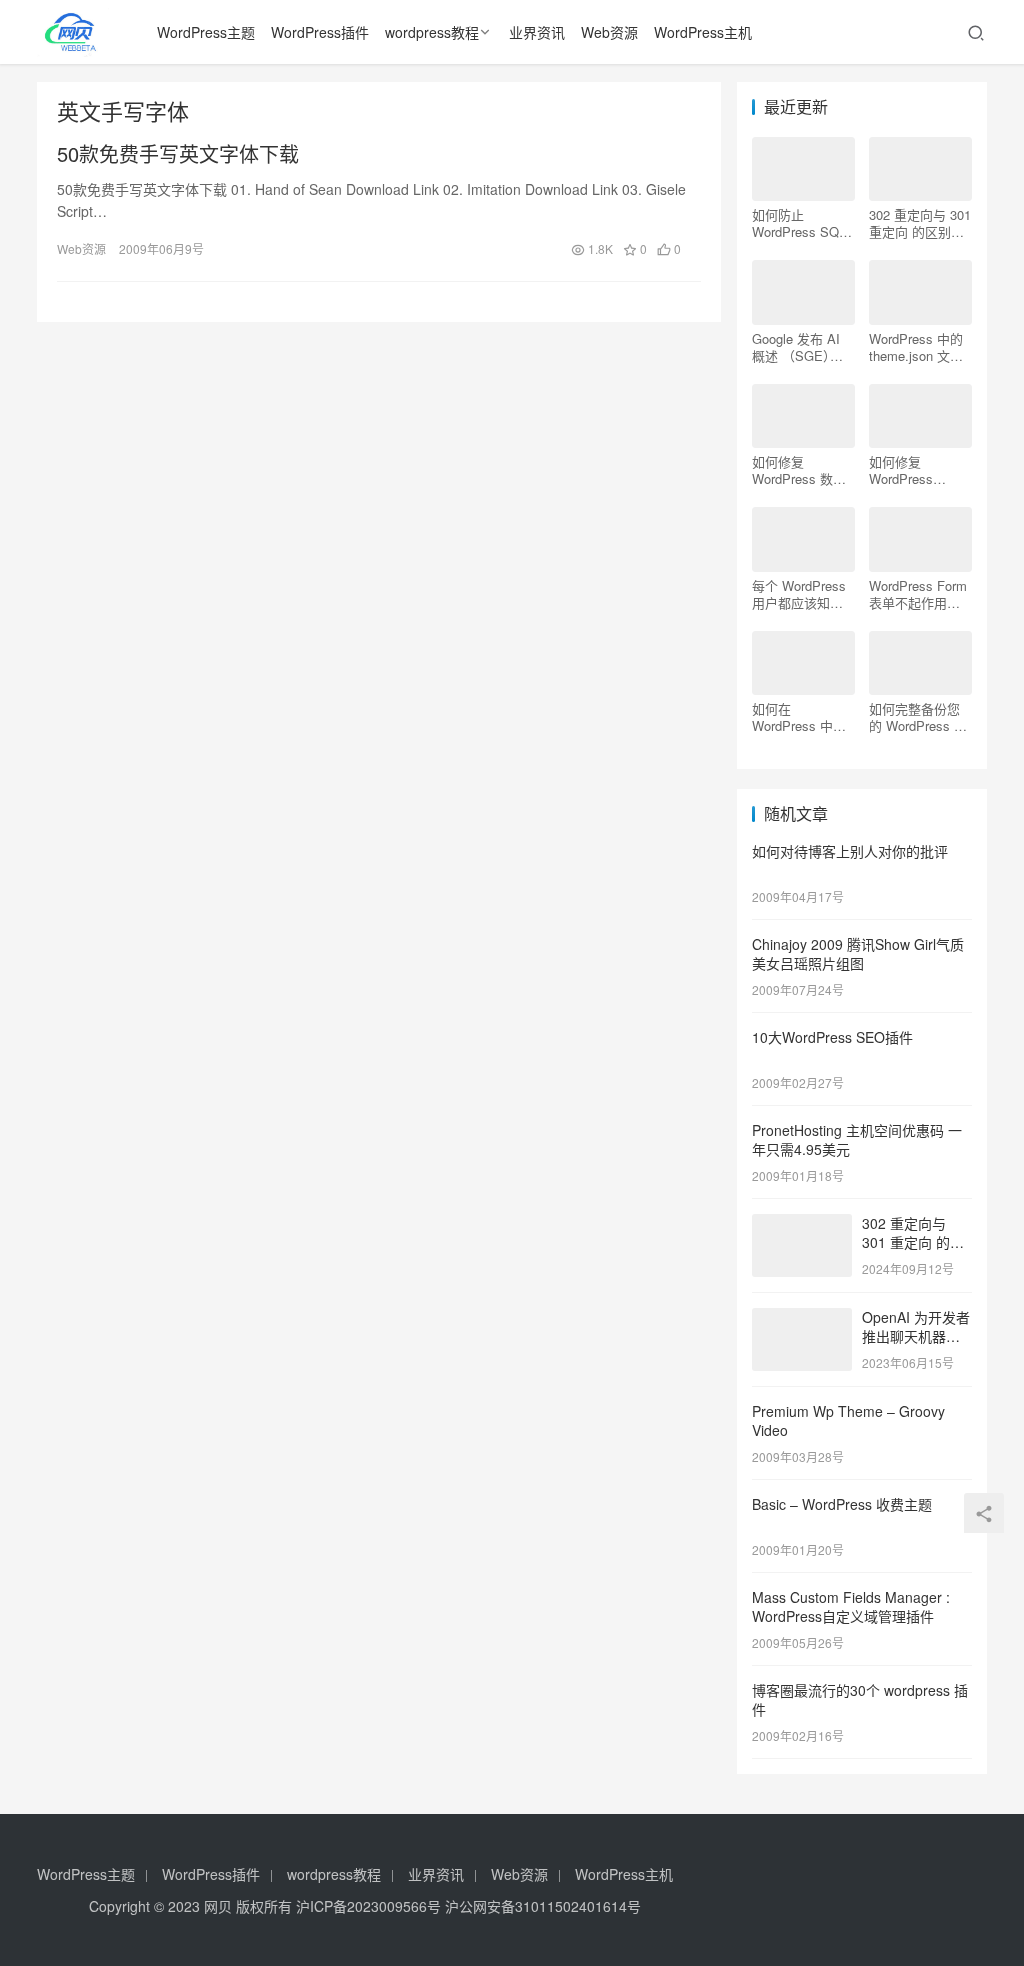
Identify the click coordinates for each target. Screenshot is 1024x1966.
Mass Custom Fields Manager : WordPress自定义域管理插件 (851, 1607)
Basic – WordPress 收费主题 (842, 1504)
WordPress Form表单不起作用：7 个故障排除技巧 (918, 594)
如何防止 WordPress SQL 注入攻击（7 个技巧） (803, 223)
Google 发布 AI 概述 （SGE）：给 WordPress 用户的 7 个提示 (801, 347)
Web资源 (609, 32)
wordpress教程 (432, 32)
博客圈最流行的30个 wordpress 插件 (860, 1700)
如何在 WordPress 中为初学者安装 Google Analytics (801, 717)
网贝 (218, 1906)
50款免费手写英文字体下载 (178, 154)
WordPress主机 (703, 32)
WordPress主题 (206, 32)
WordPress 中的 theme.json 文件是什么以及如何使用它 (916, 347)
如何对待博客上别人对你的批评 (850, 851)
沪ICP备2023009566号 (370, 1906)
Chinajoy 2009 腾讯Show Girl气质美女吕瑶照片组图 (858, 954)
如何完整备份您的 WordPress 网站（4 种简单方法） (918, 717)
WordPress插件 (320, 32)
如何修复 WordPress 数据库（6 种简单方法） (799, 470)
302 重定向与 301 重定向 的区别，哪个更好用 (920, 223)
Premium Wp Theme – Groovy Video (848, 1421)
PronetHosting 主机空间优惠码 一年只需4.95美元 (857, 1140)
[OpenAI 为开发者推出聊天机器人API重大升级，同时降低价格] (802, 1319)
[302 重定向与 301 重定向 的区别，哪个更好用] (802, 1225)
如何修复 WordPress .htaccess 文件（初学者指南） (914, 470)
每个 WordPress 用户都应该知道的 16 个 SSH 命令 (800, 594)
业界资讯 (537, 32)
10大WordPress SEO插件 (832, 1037)
